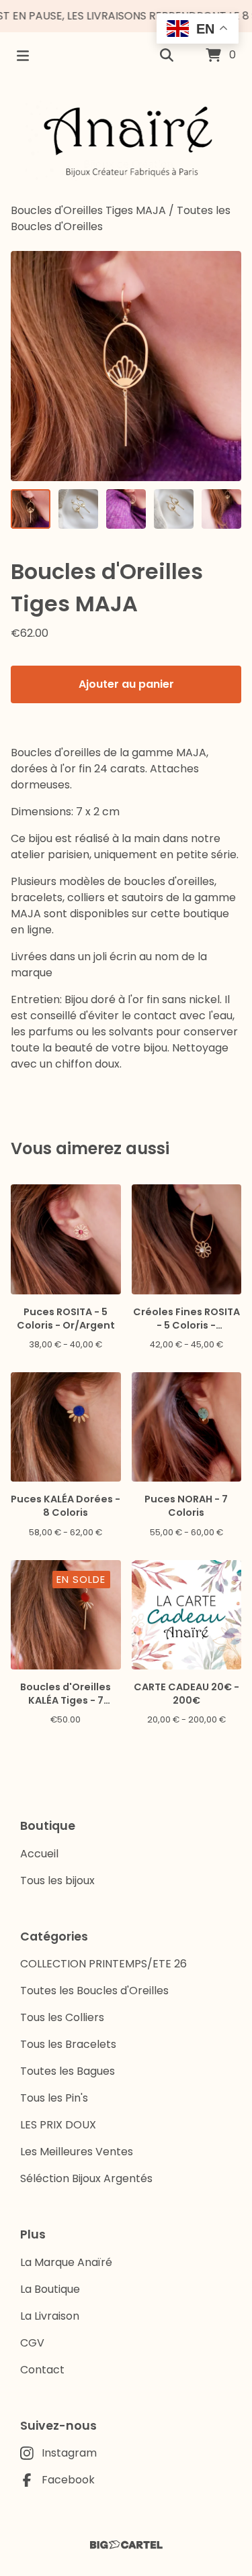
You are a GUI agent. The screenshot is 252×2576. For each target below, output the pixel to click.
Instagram (69, 2453)
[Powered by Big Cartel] (126, 2545)
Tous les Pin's (54, 2098)
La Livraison (50, 2316)
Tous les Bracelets (68, 2044)
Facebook (68, 2480)
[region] (126, 16)
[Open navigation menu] (23, 56)
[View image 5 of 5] (221, 509)
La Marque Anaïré (66, 2262)
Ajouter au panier (126, 684)
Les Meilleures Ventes (77, 2152)
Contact (42, 2370)
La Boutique (50, 2289)
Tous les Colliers (62, 2017)
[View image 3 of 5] (126, 509)
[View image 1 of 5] (31, 509)
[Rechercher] (167, 56)
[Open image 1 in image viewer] (126, 366)
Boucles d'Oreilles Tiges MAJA (88, 210)
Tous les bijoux (57, 1881)
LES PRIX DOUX (58, 2125)
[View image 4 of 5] (174, 509)
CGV (32, 2343)
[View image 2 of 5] (78, 509)
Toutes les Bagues (68, 2071)
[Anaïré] (126, 141)
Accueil (39, 1854)
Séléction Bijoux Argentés (86, 2178)
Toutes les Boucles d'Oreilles (94, 1991)
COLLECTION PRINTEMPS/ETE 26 (103, 1964)
